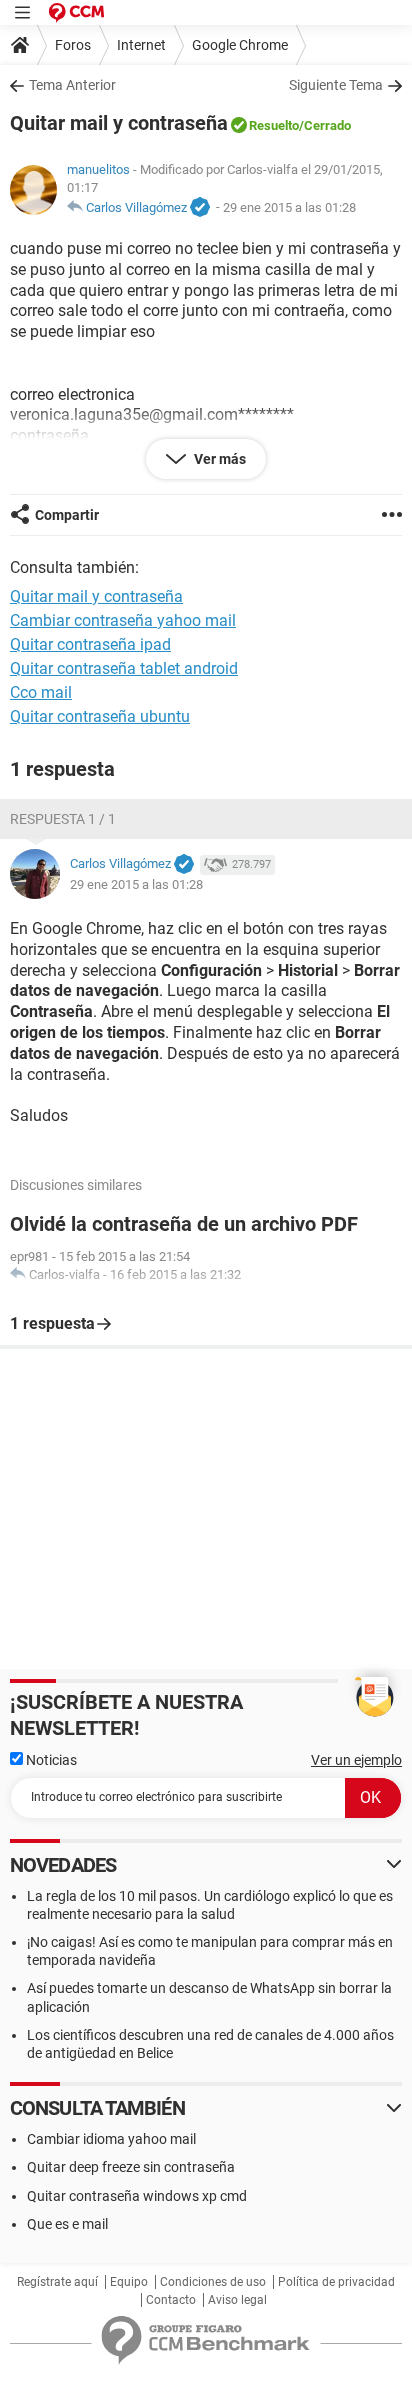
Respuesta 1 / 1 (63, 819)
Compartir (67, 515)
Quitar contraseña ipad (90, 644)
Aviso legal (237, 2300)
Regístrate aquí (57, 2282)
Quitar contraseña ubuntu (100, 716)
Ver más (218, 459)
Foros (73, 45)
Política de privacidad (336, 2282)
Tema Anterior (72, 85)
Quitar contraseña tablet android (124, 668)
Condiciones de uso (213, 2282)
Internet (141, 45)
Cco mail (41, 692)
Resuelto (274, 125)
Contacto (171, 2300)
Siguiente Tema (336, 85)
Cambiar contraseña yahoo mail (123, 620)
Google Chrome (240, 45)
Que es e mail (67, 2224)
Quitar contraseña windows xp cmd (137, 2196)
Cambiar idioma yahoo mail (111, 2139)
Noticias (50, 1760)
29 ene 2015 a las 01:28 (289, 207)
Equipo (129, 2282)
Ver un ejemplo (356, 1760)
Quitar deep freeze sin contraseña (131, 2167)
